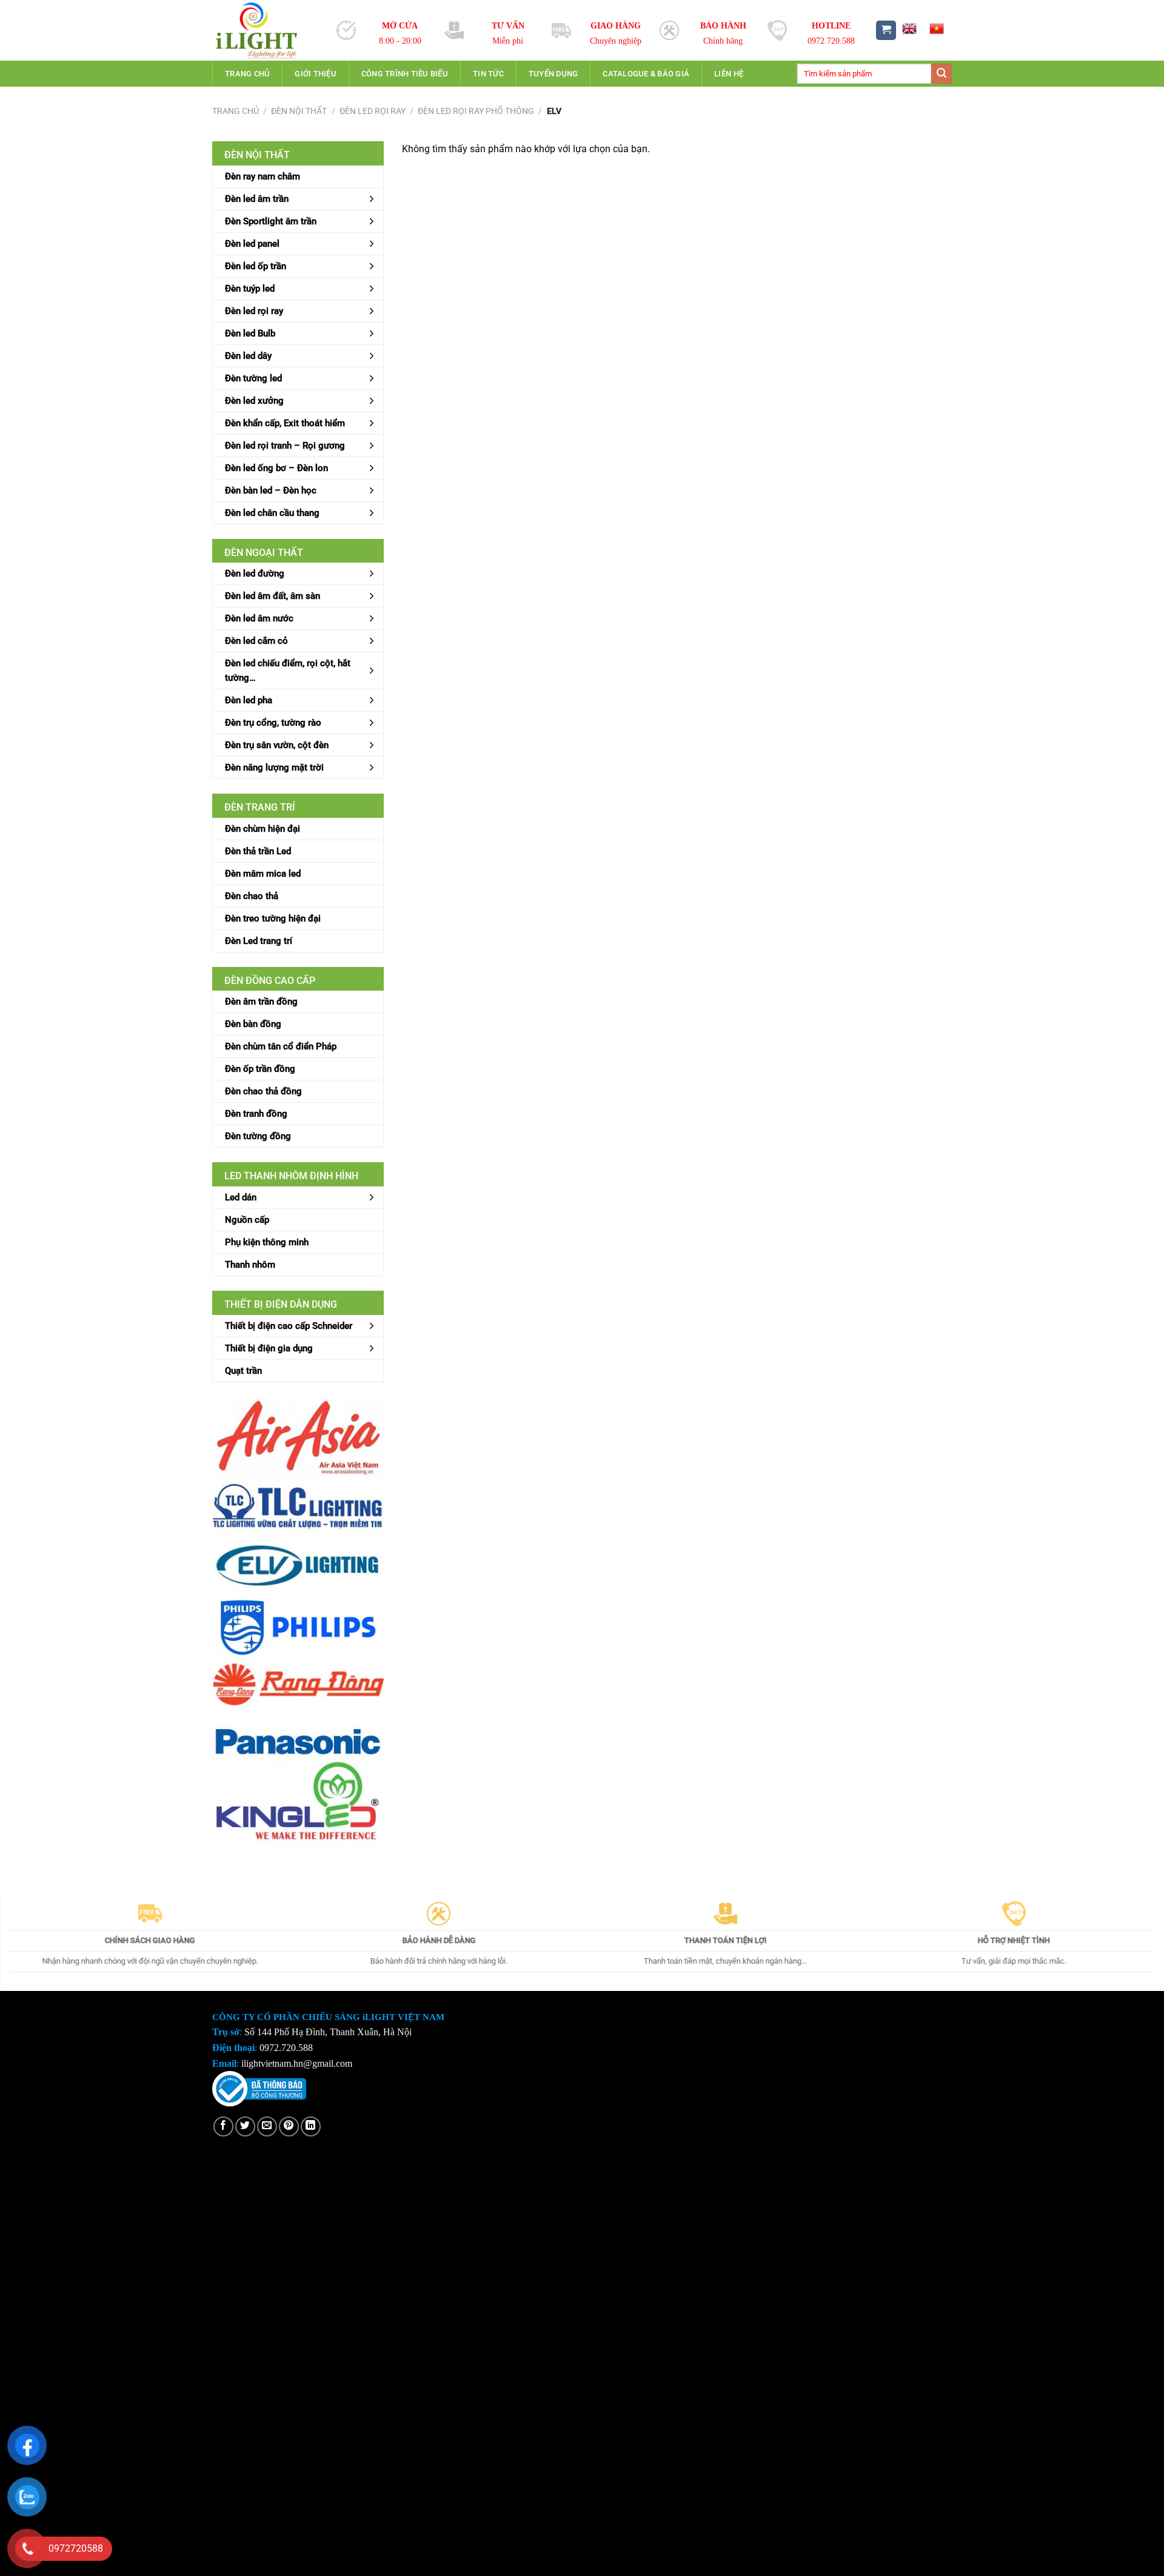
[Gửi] (942, 74)
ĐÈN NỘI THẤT (299, 111)
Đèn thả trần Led (258, 851)
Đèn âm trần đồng (261, 1002)
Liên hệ (729, 74)
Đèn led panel (252, 244)
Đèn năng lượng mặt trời (274, 768)
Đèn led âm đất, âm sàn (273, 596)
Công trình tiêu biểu (405, 74)
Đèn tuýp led (250, 289)
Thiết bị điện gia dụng (269, 1348)
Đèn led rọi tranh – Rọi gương (285, 446)
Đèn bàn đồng (253, 1024)
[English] (909, 28)
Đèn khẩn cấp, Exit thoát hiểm (285, 423)
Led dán (241, 1197)
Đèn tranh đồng (256, 1114)
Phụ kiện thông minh (267, 1242)
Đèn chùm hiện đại (263, 829)
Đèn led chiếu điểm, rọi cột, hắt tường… (288, 671)
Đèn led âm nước (259, 618)
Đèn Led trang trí (259, 941)
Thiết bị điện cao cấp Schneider (289, 1326)
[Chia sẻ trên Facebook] (223, 2126)
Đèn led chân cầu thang (272, 513)
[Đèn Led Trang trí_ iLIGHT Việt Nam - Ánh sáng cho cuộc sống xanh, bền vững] (265, 30)
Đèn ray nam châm (263, 176)
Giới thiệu (316, 74)
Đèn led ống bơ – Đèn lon (276, 468)
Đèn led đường (255, 574)
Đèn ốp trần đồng (260, 1069)
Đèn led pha (249, 700)
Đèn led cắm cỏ (256, 641)
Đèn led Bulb (250, 333)
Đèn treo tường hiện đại (273, 918)
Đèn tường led (253, 378)
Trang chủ (247, 74)
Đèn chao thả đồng (263, 1091)
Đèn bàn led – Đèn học (271, 490)
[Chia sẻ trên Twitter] (245, 2126)
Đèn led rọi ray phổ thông (476, 111)
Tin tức (488, 74)
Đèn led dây (248, 356)
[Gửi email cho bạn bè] (267, 2126)
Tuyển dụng (554, 74)
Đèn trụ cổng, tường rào (273, 723)
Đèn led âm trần (257, 199)
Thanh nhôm (250, 1265)
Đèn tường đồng (258, 1136)
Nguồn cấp (247, 1220)
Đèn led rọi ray (373, 111)
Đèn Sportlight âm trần (271, 221)
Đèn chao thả (252, 896)
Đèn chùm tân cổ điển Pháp (281, 1046)
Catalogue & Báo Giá (646, 74)
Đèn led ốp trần (256, 266)
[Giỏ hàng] (886, 31)
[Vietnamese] (937, 28)
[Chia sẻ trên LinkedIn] (311, 2126)
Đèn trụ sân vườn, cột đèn (277, 745)
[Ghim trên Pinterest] (289, 2126)
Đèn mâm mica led (263, 874)
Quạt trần (243, 1371)
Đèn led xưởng (254, 401)
